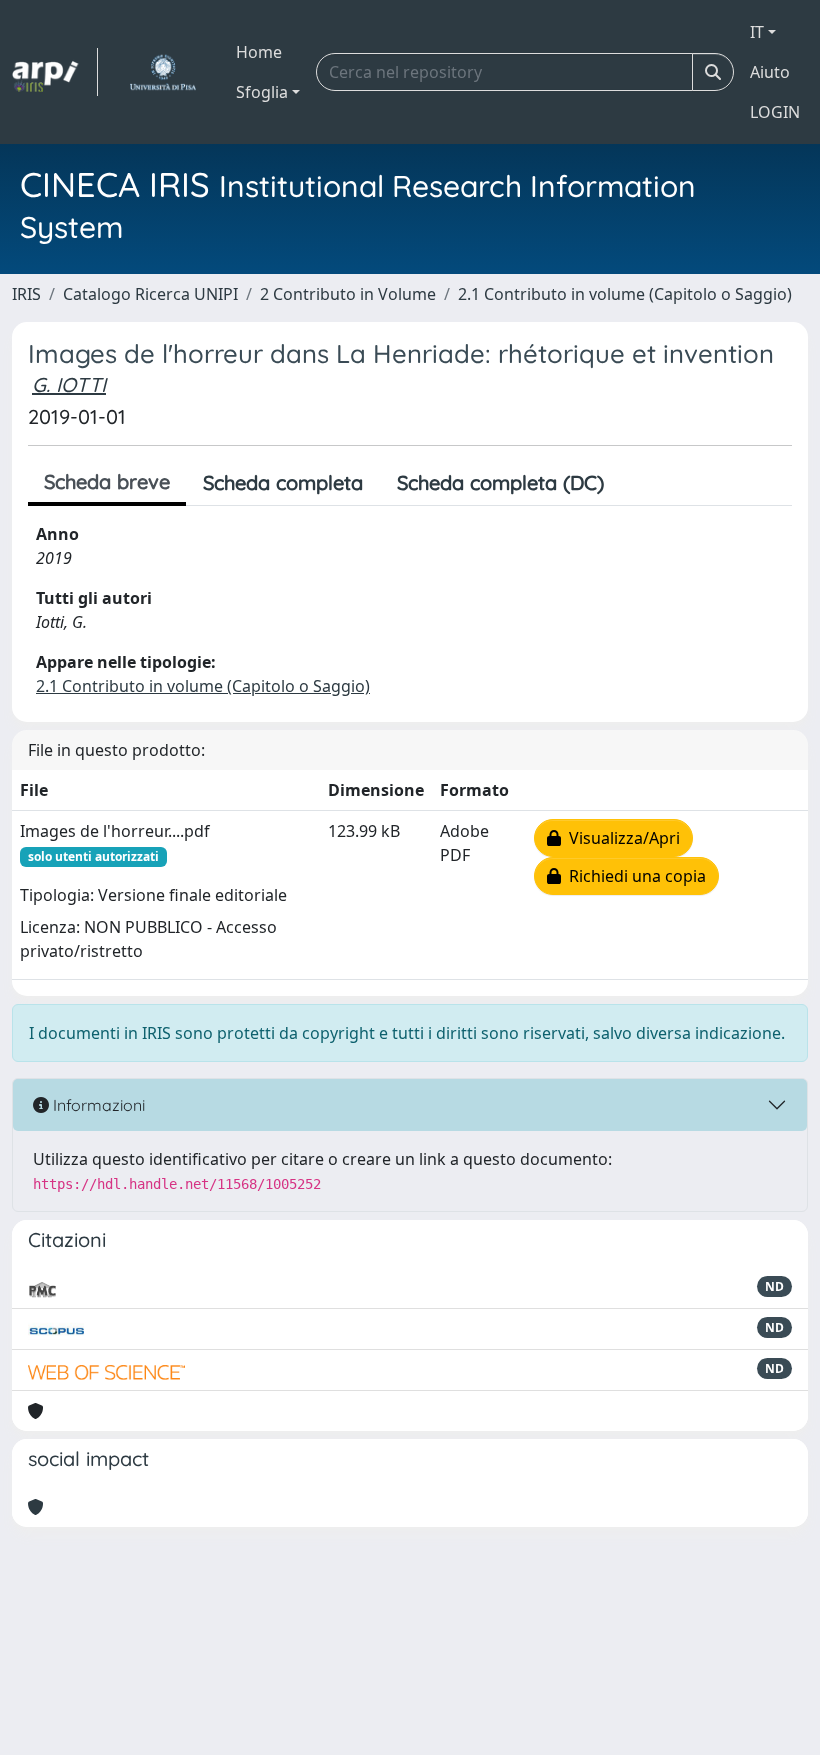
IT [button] (757, 32)
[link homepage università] (162, 72)
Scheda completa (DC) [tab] (500, 482)
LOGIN (775, 112)
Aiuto (770, 72)
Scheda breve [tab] (107, 481)
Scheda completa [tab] (283, 482)
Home (259, 52)
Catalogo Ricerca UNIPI (150, 294)
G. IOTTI (69, 384)
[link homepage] (55, 72)
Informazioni (97, 1105)
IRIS (26, 294)
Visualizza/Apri (620, 838)
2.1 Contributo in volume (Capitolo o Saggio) (625, 294)
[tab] (638, 483)
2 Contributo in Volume (348, 294)
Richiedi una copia (633, 876)
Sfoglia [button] (262, 92)
